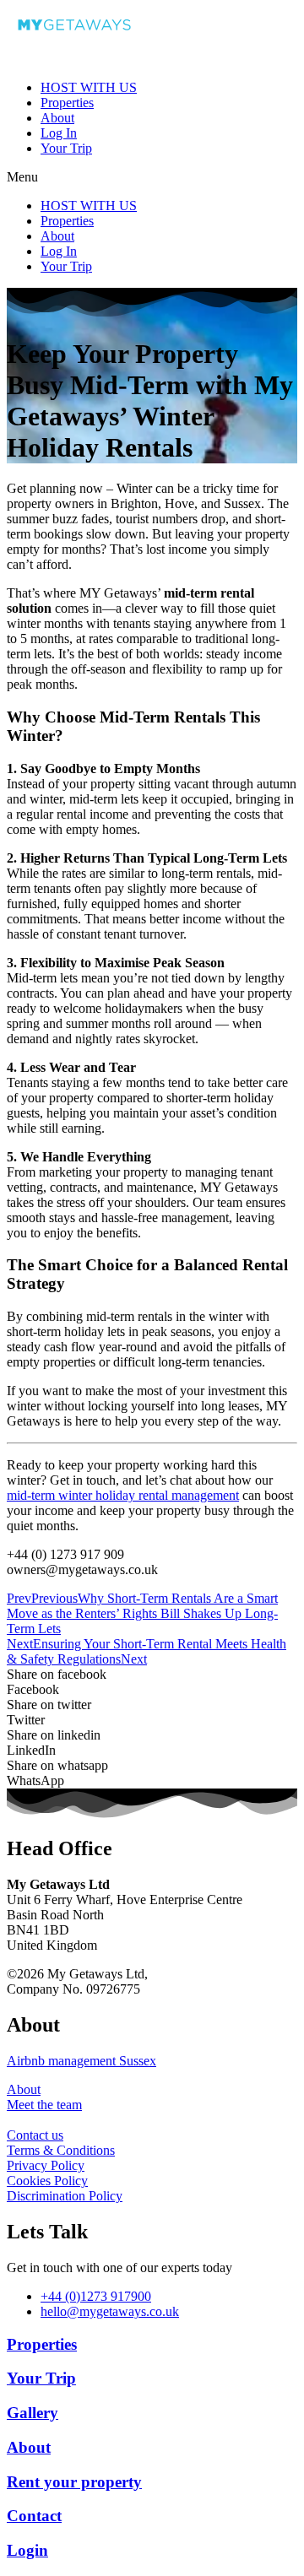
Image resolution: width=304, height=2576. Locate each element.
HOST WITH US (89, 87)
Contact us (35, 2135)
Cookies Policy (47, 2181)
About (57, 118)
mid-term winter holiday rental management (123, 1495)
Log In (59, 133)
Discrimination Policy (65, 2196)
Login (27, 2550)
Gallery (33, 2413)
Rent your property (74, 2482)
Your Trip (66, 148)
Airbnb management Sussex (81, 2061)
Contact (34, 2516)
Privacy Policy (46, 2165)
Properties (67, 103)
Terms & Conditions (61, 2150)
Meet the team (44, 2105)
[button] (152, 177)
